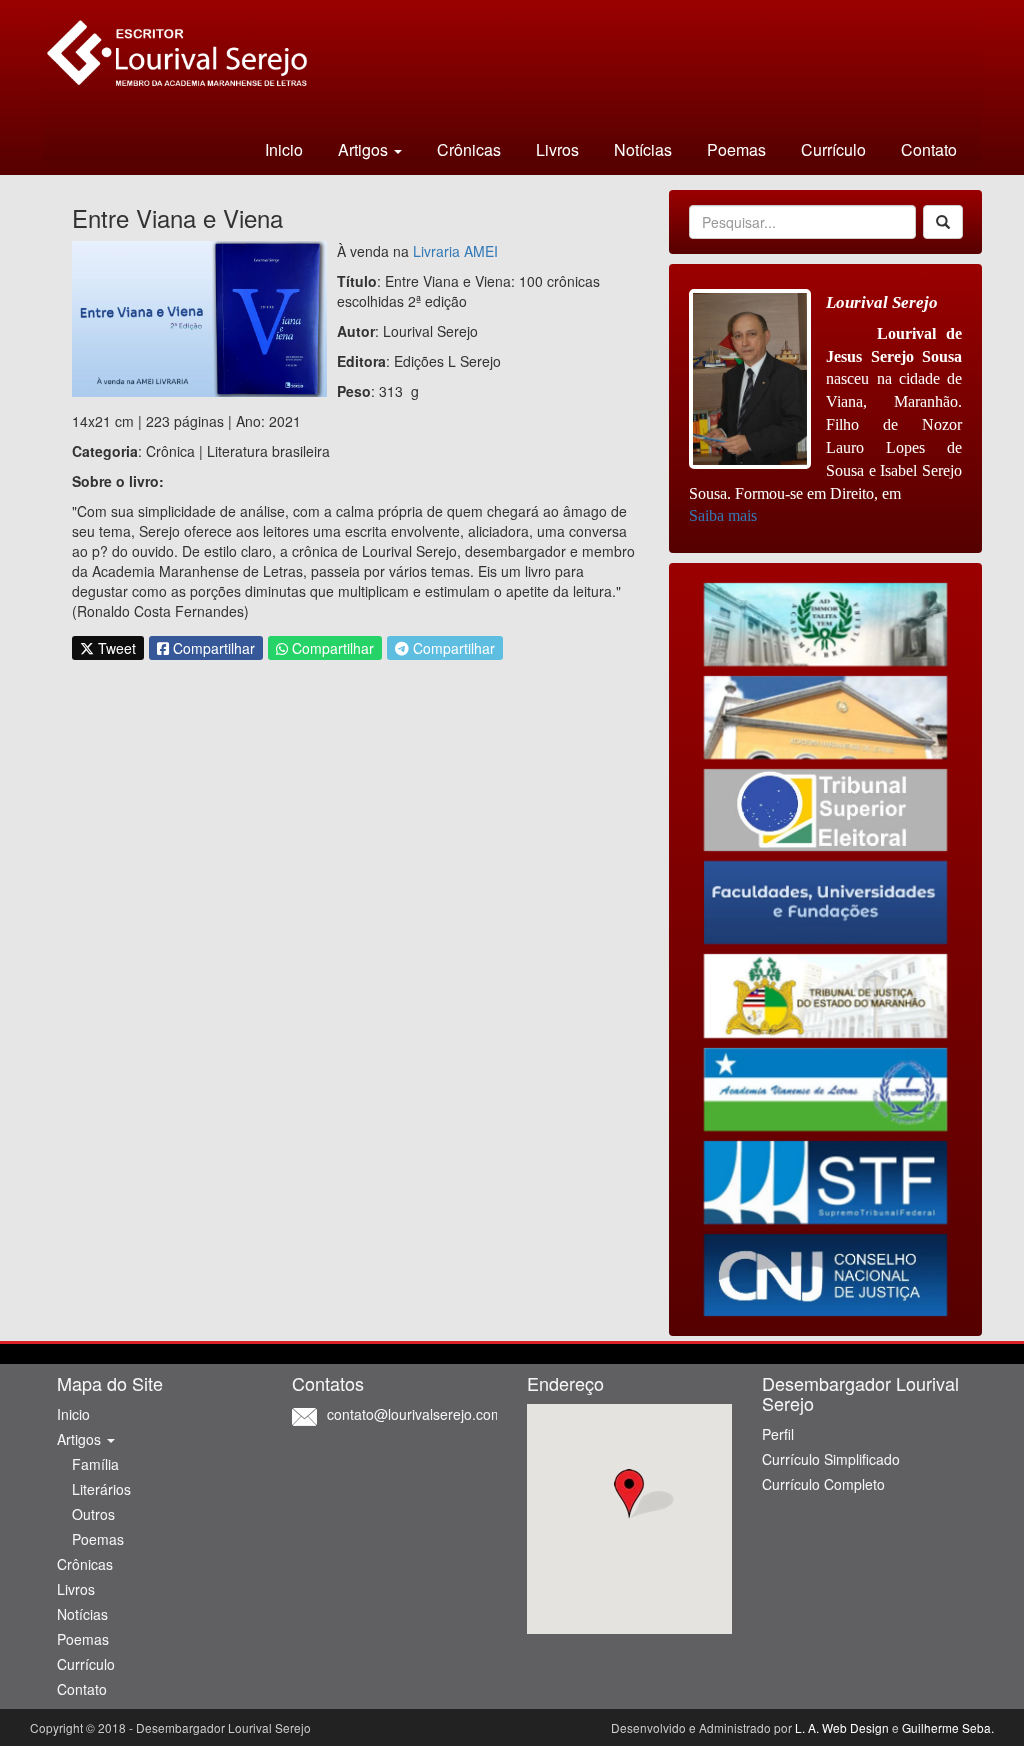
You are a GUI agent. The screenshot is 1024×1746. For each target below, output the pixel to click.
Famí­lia (95, 1464)
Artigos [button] (365, 149)
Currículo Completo (823, 1484)
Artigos (81, 1439)
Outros (93, 1514)
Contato (929, 149)
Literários (101, 1489)
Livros (557, 149)
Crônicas (469, 149)
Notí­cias (643, 149)
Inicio (284, 149)
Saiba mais (723, 515)
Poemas (736, 149)
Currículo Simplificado (831, 1459)
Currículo (833, 149)
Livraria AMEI (455, 251)
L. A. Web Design (842, 1727)
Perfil (778, 1434)
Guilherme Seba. (948, 1727)
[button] (629, 1494)
